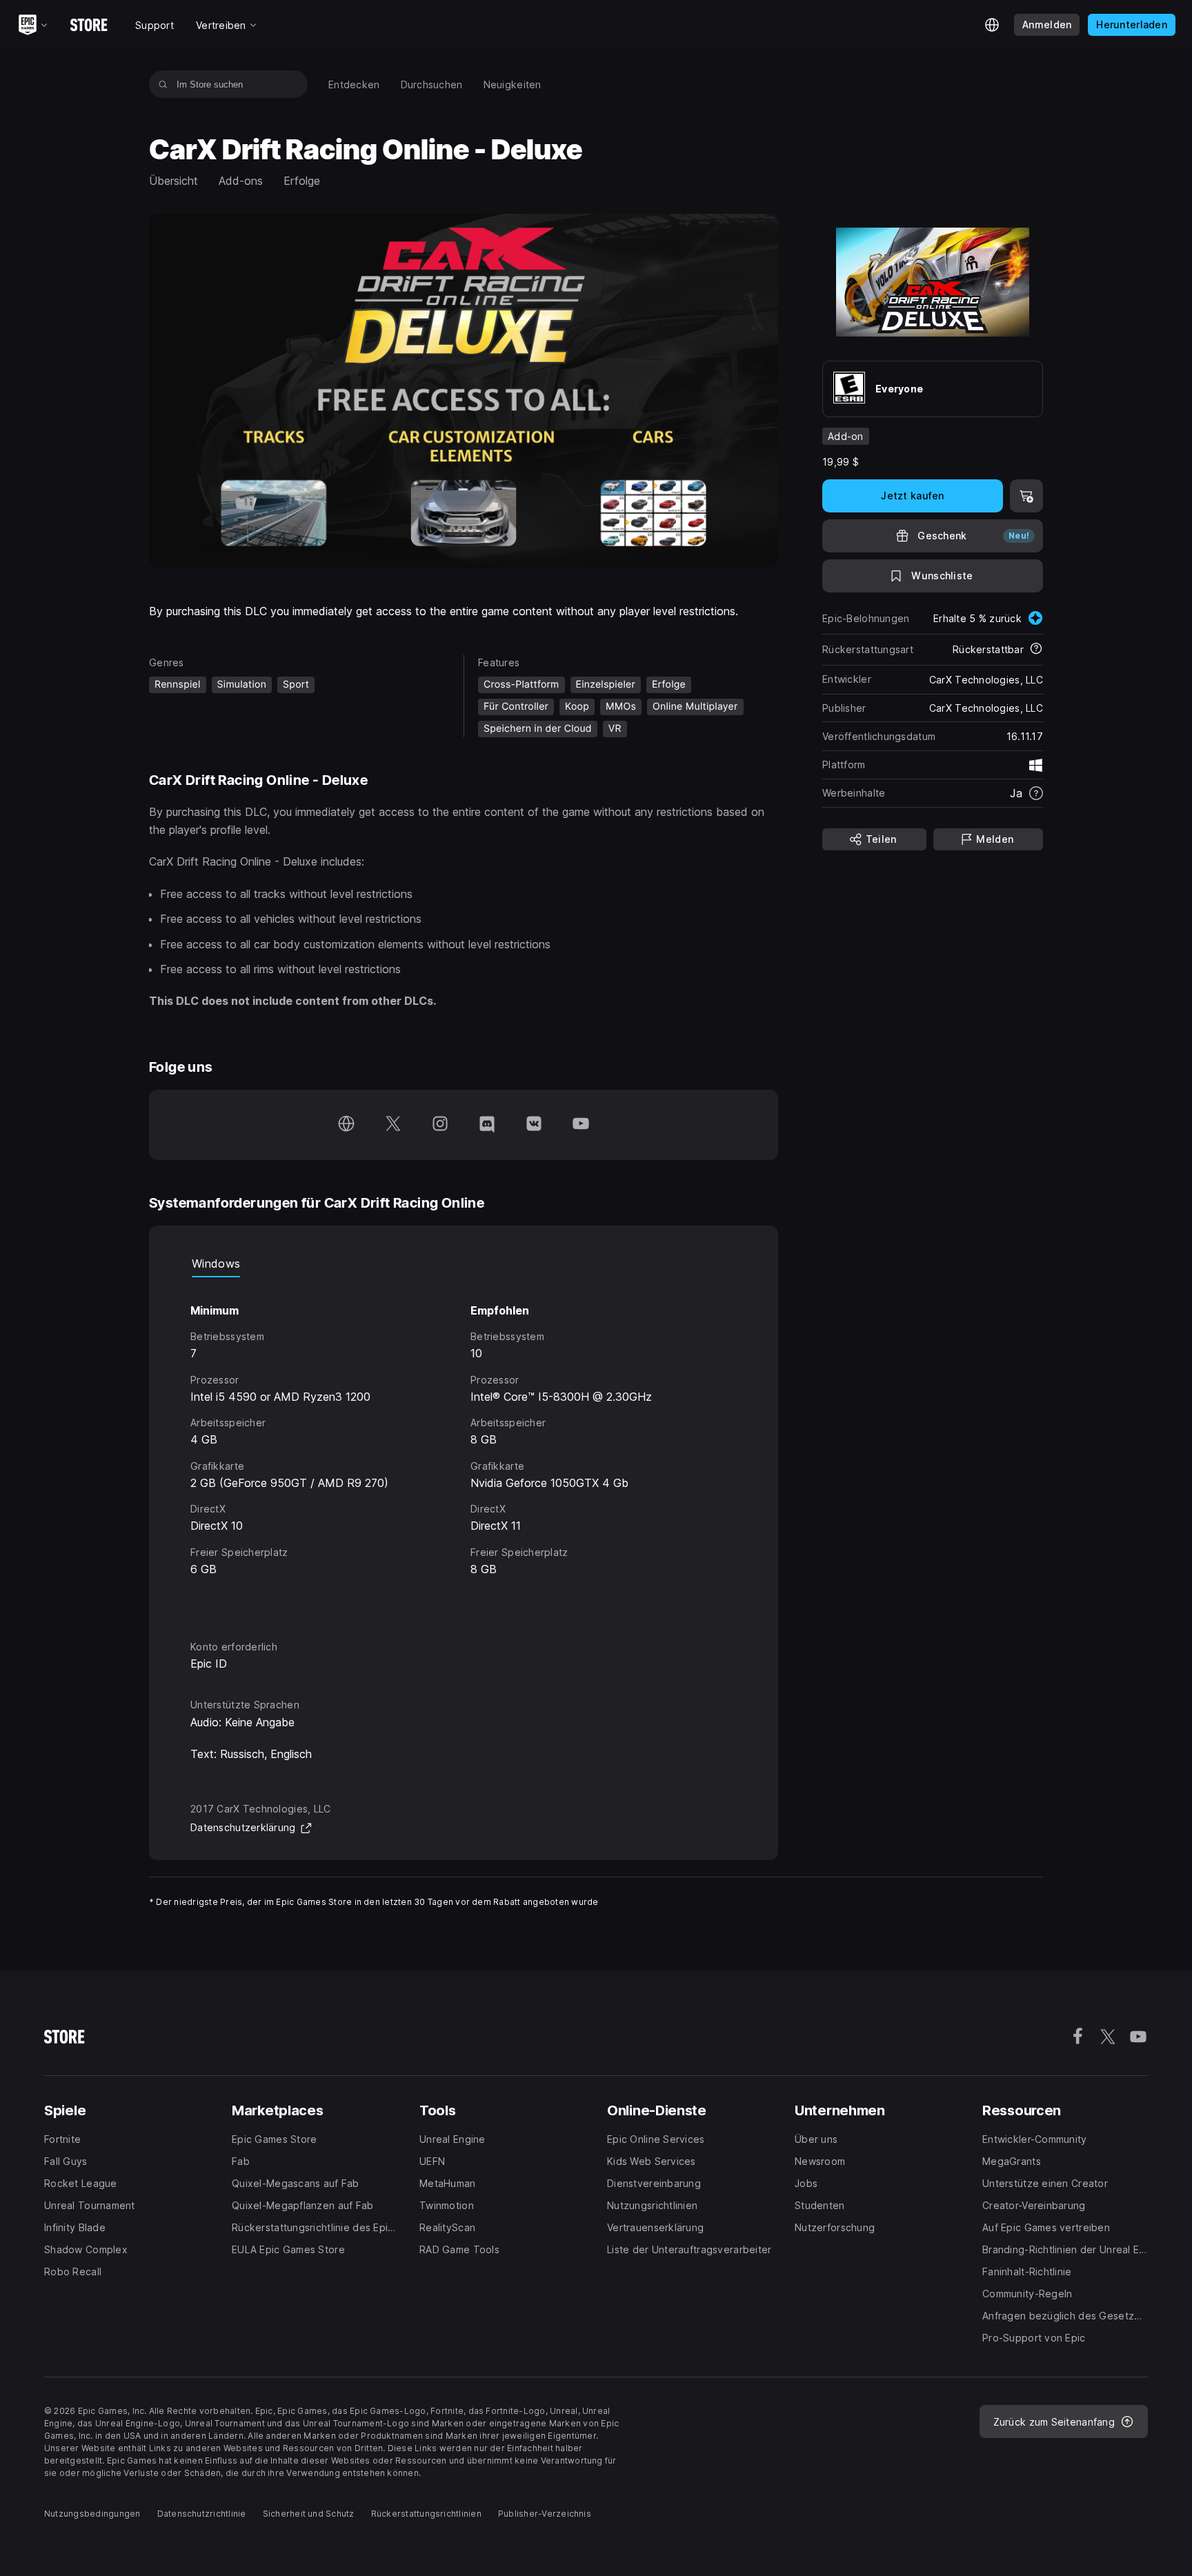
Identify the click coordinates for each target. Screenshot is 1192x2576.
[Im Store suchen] (163, 84)
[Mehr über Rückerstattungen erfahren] (1036, 650)
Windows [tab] (216, 1264)
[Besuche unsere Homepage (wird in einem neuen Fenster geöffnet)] (346, 1125)
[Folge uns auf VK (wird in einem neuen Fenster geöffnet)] (534, 1125)
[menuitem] (354, 84)
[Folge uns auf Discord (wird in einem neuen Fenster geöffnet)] (487, 1125)
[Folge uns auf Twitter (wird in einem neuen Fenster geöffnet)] (393, 1125)
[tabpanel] (464, 1446)
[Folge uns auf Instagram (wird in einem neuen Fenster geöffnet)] (440, 1125)
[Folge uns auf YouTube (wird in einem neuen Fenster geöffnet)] (581, 1125)
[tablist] (464, 1264)
